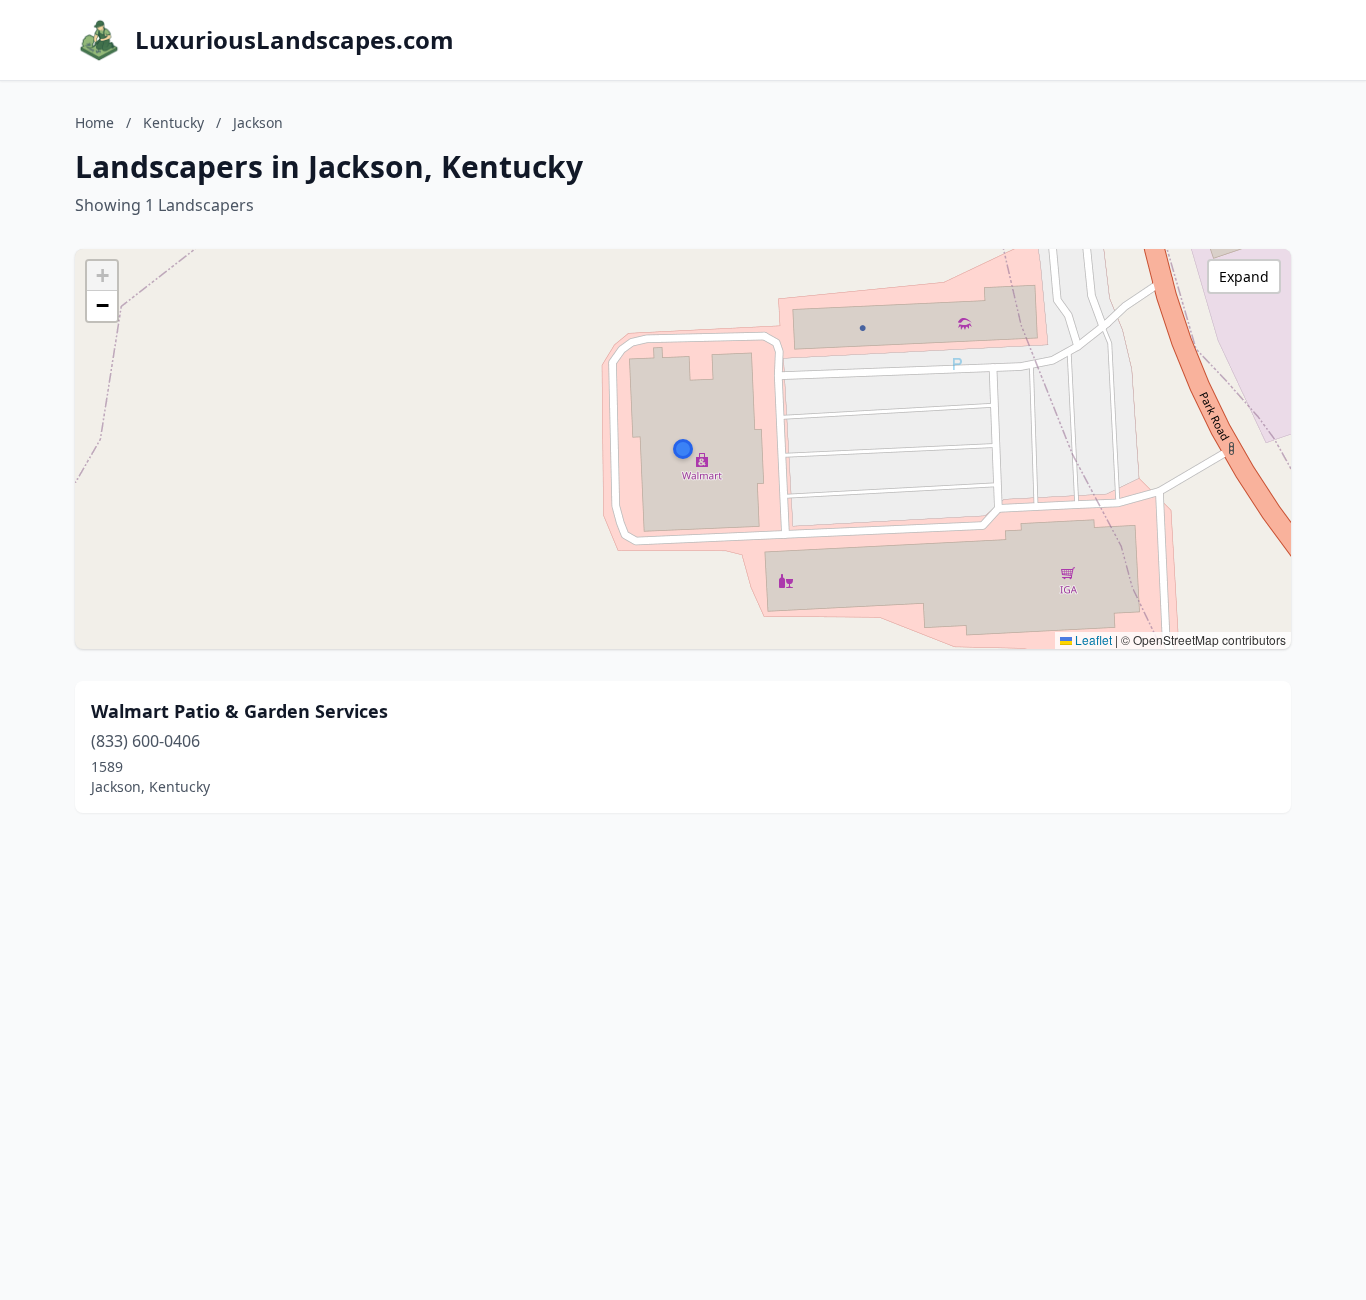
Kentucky (173, 122)
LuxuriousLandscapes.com (294, 40)
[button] (683, 449)
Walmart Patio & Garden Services (239, 711)
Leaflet (1092, 639)
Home (94, 122)
